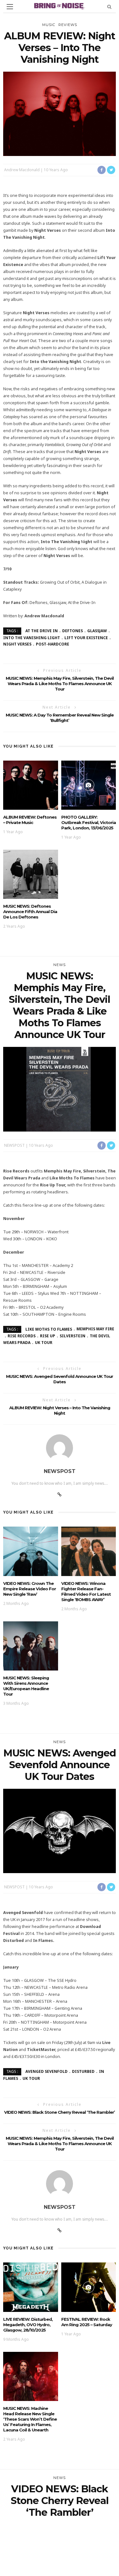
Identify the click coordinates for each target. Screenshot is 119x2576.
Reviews (68, 25)
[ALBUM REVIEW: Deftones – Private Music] (31, 785)
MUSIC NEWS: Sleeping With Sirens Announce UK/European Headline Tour (26, 1686)
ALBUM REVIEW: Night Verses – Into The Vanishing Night (60, 1410)
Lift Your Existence (86, 638)
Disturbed (83, 2071)
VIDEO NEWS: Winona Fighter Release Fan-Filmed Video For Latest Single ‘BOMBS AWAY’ (86, 1591)
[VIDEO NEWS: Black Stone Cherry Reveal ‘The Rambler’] (60, 2566)
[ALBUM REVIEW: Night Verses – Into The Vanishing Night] (60, 113)
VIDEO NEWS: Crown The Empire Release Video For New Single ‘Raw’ (30, 1589)
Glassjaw (97, 631)
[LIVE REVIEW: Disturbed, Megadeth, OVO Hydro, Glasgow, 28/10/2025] (31, 2287)
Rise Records (22, 1336)
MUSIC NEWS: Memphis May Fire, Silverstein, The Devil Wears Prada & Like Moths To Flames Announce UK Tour (60, 684)
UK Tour (44, 1343)
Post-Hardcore (53, 644)
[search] (109, 6)
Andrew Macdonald (22, 170)
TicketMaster (41, 2050)
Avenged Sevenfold (46, 2071)
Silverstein (73, 1336)
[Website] (60, 1495)
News (60, 965)
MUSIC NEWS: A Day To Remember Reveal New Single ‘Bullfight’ (60, 718)
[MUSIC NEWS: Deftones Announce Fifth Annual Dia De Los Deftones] (31, 874)
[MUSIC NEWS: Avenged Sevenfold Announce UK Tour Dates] (60, 1830)
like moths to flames (49, 1329)
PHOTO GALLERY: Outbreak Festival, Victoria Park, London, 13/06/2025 (89, 822)
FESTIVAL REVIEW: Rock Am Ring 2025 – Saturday (87, 2322)
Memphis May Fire (95, 1329)
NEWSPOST (14, 1145)
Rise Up (48, 1336)
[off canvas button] (10, 7)
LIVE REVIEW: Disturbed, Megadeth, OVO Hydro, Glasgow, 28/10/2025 (28, 2325)
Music (49, 25)
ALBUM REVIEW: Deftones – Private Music (30, 820)
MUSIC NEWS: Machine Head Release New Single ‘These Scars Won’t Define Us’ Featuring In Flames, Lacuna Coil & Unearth (30, 2419)
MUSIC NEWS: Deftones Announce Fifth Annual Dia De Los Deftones (30, 912)
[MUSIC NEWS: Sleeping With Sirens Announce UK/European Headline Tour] (31, 1645)
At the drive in (42, 631)
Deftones (73, 631)
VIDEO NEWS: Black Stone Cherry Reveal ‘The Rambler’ (60, 2112)
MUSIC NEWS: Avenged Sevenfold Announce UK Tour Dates (60, 1379)
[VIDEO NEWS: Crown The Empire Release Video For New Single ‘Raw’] (31, 1551)
